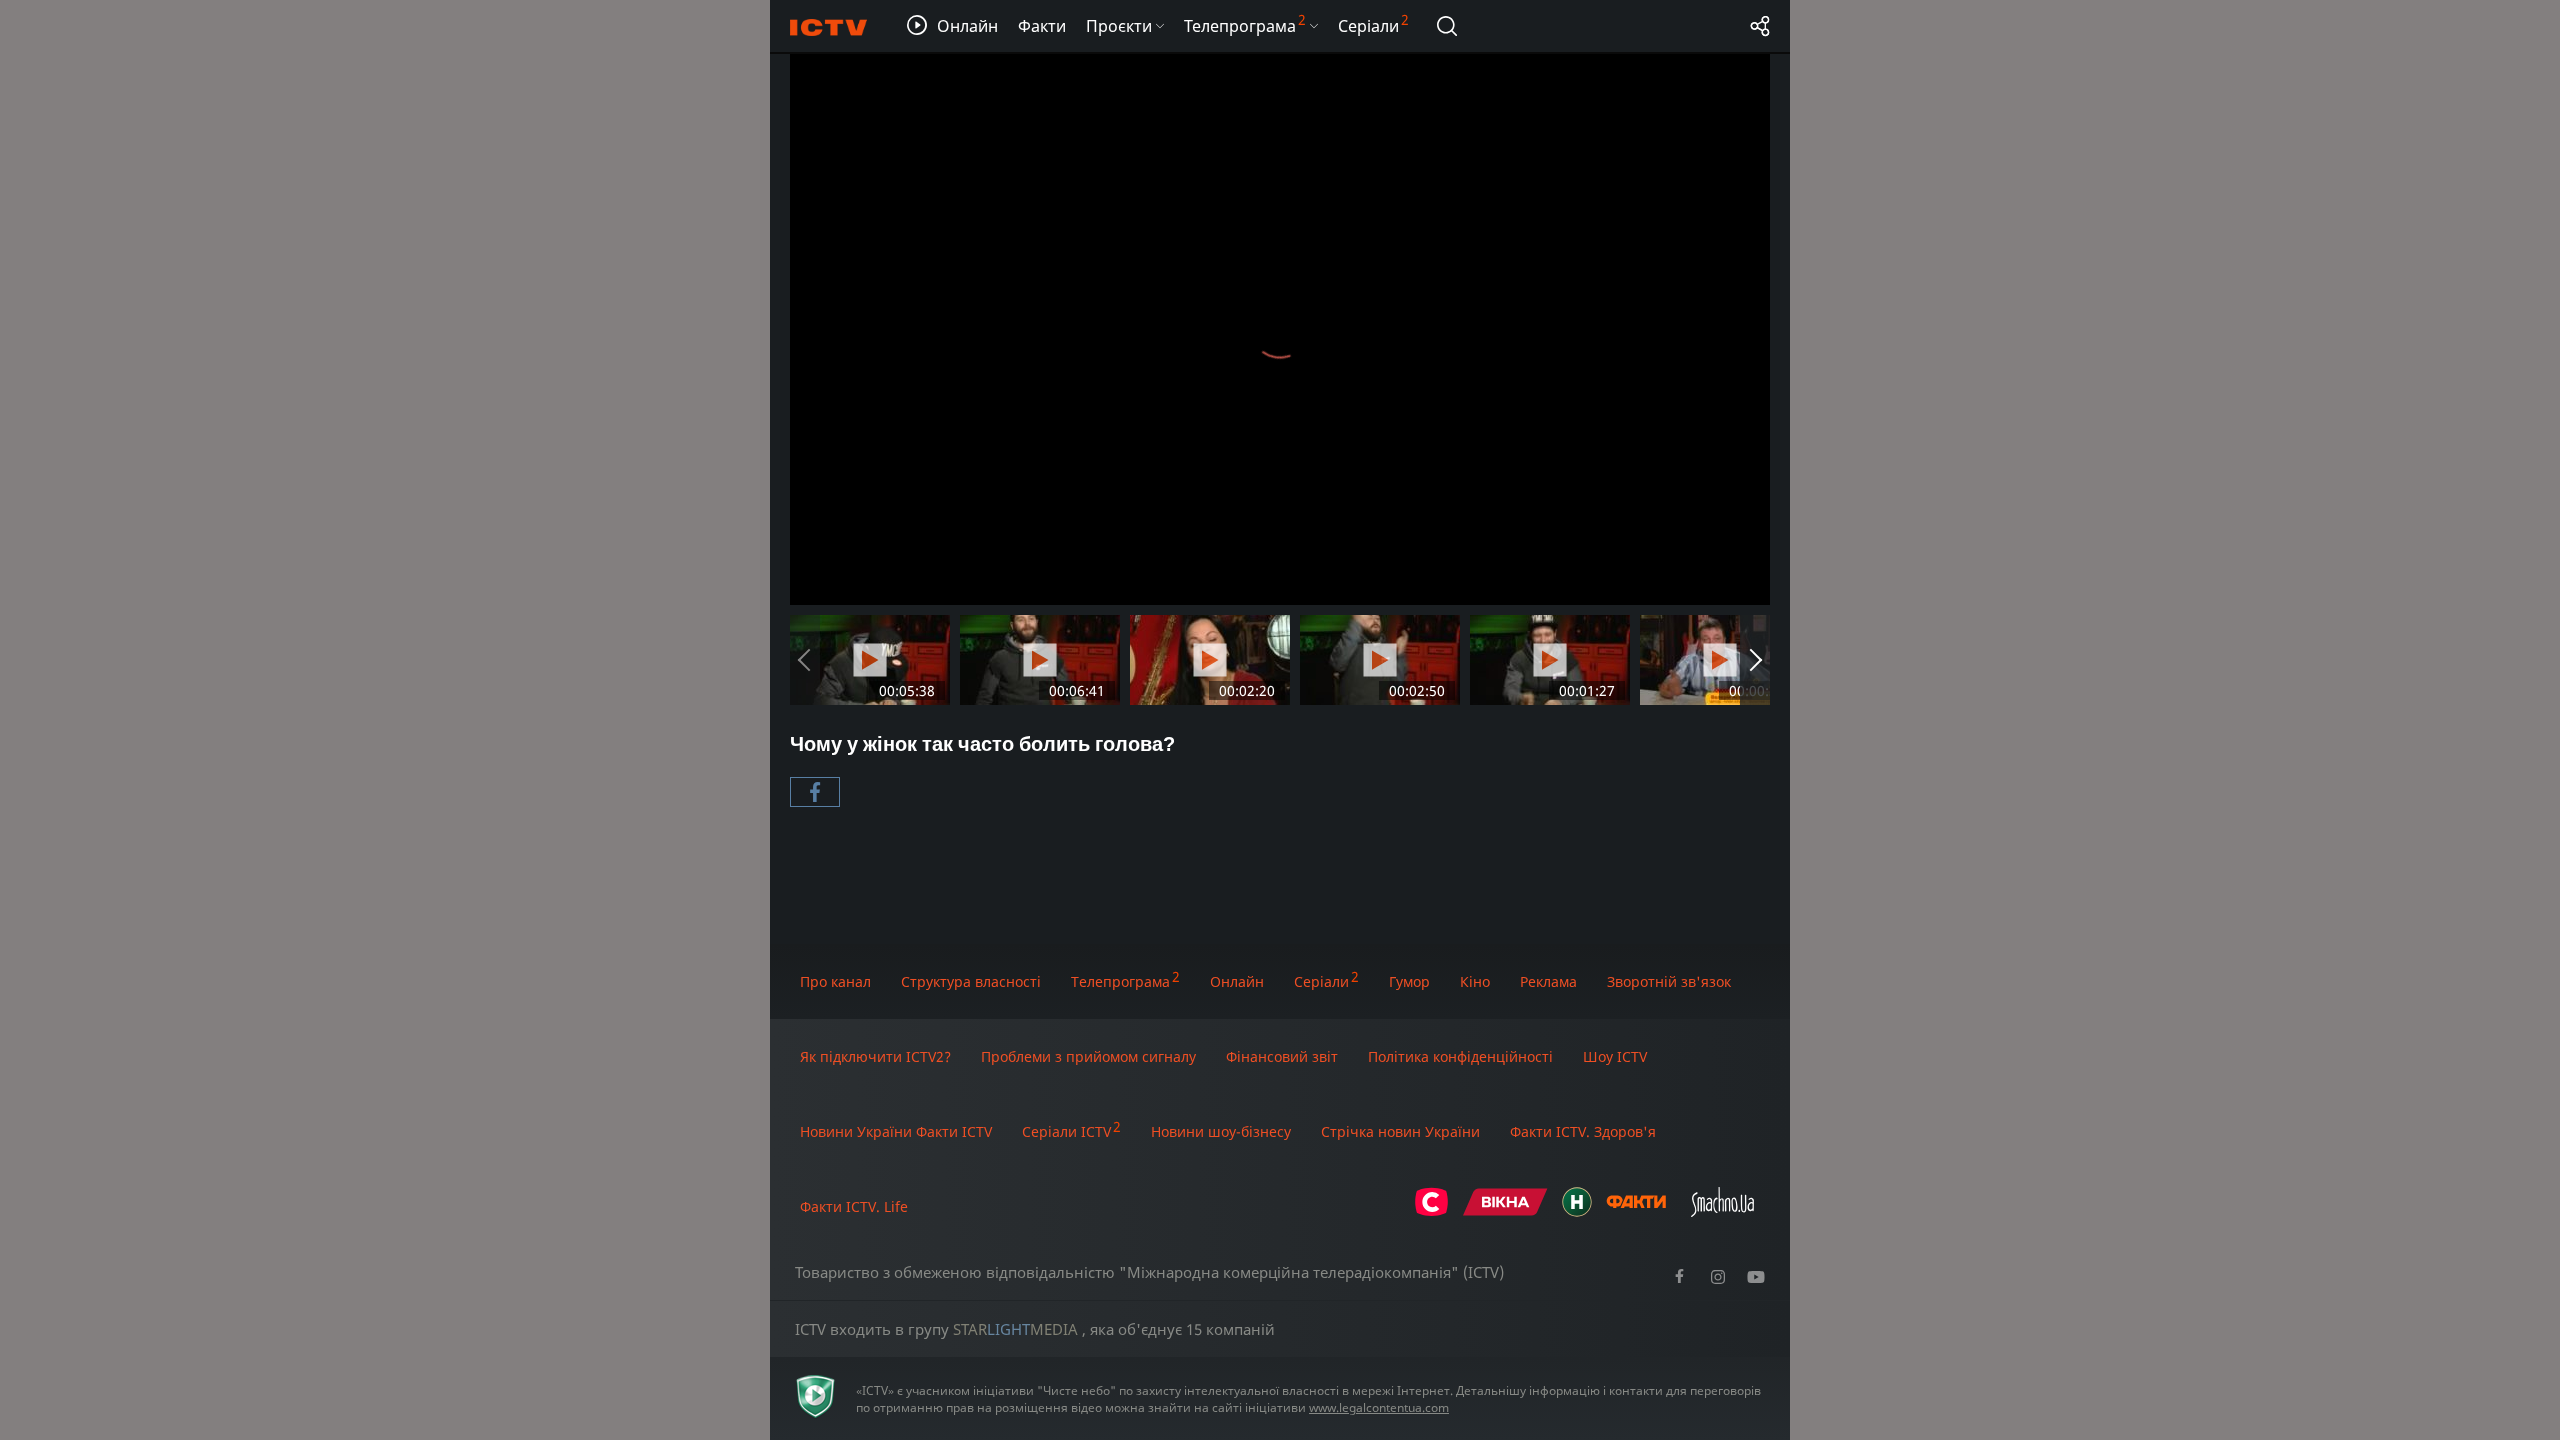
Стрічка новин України (1400, 1131)
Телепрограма (1120, 981)
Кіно (1475, 981)
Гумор (1409, 981)
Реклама (1548, 981)
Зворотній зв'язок (1669, 981)
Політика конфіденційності (1460, 1056)
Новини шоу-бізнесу (1221, 1131)
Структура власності (971, 981)
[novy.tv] (1577, 1211)
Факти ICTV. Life (854, 1206)
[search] (1447, 26)
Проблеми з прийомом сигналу (1088, 1056)
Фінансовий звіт (1282, 1056)
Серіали (1321, 981)
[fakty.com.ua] (1636, 1211)
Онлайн (1237, 981)
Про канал (835, 981)
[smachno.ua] (1722, 1211)
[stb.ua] (1431, 1211)
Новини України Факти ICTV (896, 1131)
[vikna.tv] (1505, 1211)
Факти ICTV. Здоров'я (1583, 1131)
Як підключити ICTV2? (875, 1056)
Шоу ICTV (1615, 1056)
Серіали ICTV (1066, 1131)
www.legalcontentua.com (1379, 1407)
